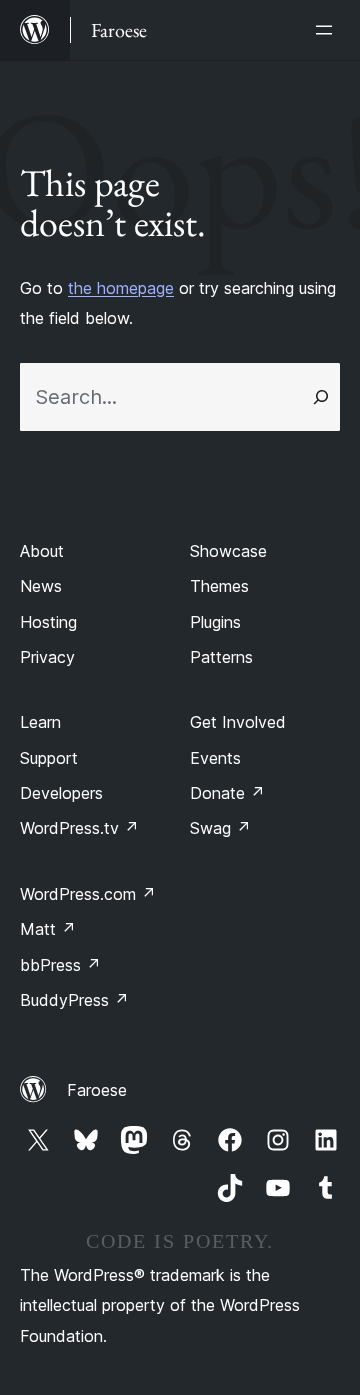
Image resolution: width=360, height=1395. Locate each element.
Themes (219, 586)
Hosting (48, 622)
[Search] (321, 397)
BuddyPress (74, 1000)
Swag (220, 828)
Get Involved (238, 722)
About (42, 551)
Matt (48, 929)
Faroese (97, 1090)
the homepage (121, 288)
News (41, 586)
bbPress (60, 965)
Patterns (221, 657)
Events (215, 758)
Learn (40, 722)
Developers (61, 793)
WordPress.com (88, 894)
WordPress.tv (79, 828)
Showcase (228, 551)
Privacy (47, 657)
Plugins (215, 622)
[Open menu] (328, 30)
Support (49, 758)
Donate (227, 793)
